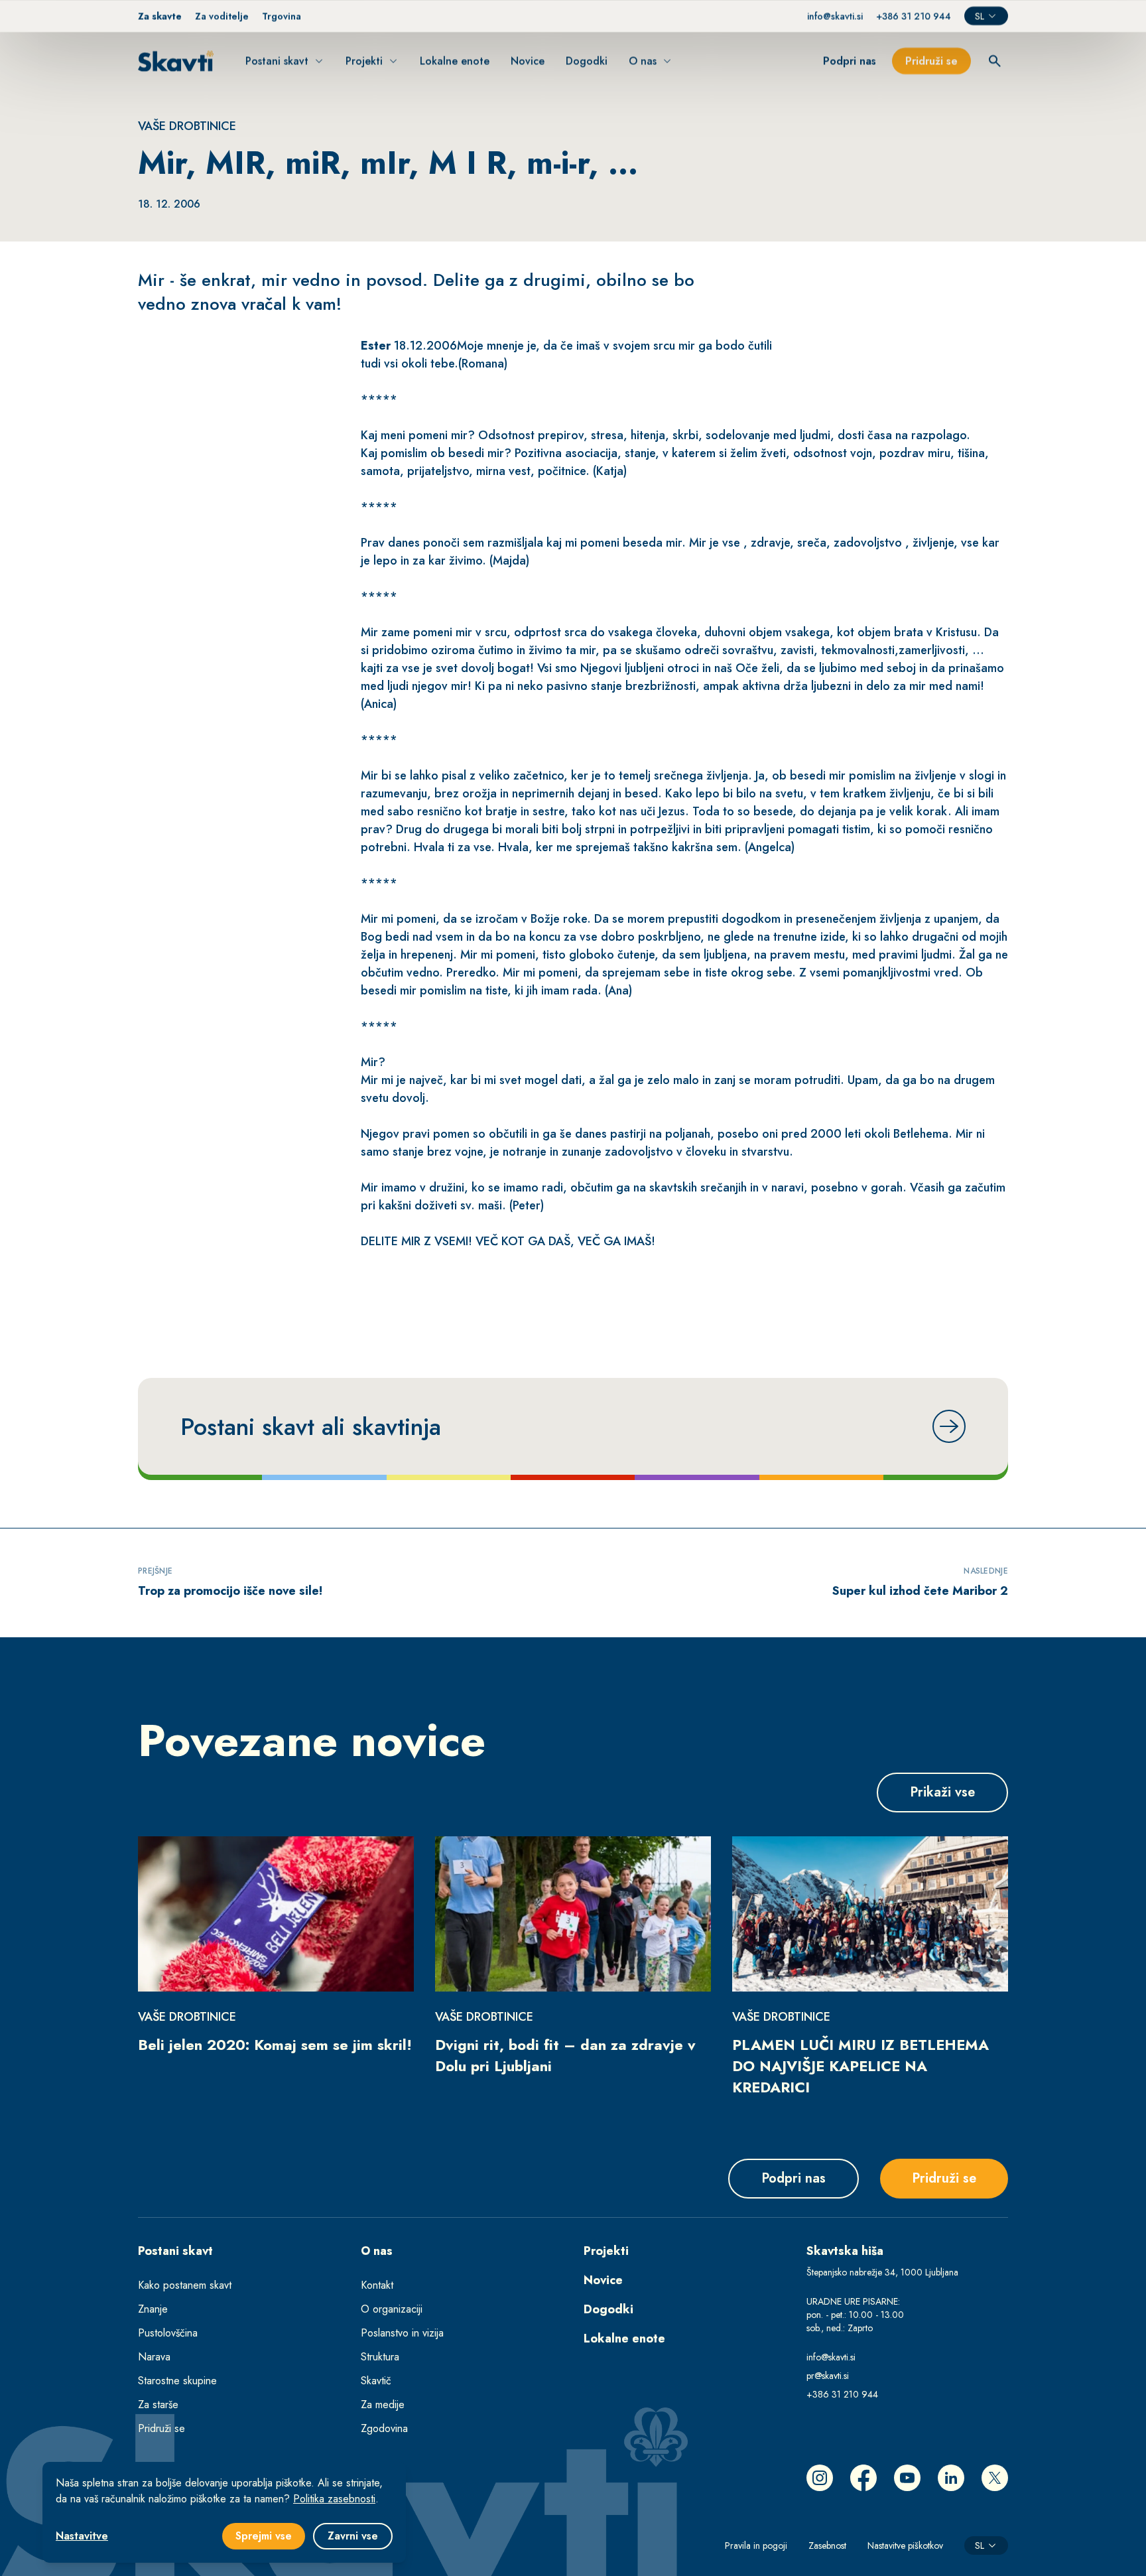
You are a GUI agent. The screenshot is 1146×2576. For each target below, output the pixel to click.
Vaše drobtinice (187, 126)
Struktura (380, 2357)
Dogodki (608, 2309)
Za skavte (160, 16)
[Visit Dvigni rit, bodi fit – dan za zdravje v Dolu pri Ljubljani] (573, 1914)
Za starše (158, 2405)
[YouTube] (907, 2478)
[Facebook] (863, 2478)
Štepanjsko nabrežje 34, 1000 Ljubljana (882, 2272)
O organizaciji (392, 2309)
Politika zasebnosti (334, 2499)
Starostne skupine (177, 2381)
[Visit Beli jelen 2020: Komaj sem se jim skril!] (276, 1914)
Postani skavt (175, 2251)
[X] (995, 2478)
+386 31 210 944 (914, 16)
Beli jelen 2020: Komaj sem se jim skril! (275, 2045)
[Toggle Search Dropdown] (995, 61)
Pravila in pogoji (756, 2545)
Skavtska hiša (845, 2251)
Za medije (383, 2405)
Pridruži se (161, 2428)
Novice (603, 2280)
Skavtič (376, 2381)
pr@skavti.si (828, 2376)
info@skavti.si (835, 16)
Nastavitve (82, 2536)
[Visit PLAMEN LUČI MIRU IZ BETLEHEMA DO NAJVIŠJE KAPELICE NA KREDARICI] (870, 1914)
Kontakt (377, 2285)
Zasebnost (827, 2545)
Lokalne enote (624, 2339)
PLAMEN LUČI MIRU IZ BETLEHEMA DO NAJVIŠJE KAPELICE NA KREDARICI (860, 2066)
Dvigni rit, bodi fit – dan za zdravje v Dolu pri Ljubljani (565, 2055)
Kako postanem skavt (185, 2285)
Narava (154, 2357)
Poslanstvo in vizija (402, 2333)
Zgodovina (384, 2428)
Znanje (153, 2309)
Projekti (606, 2251)
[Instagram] (820, 2478)
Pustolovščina (168, 2333)
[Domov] (176, 61)
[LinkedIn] (951, 2478)
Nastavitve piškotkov (905, 2545)
